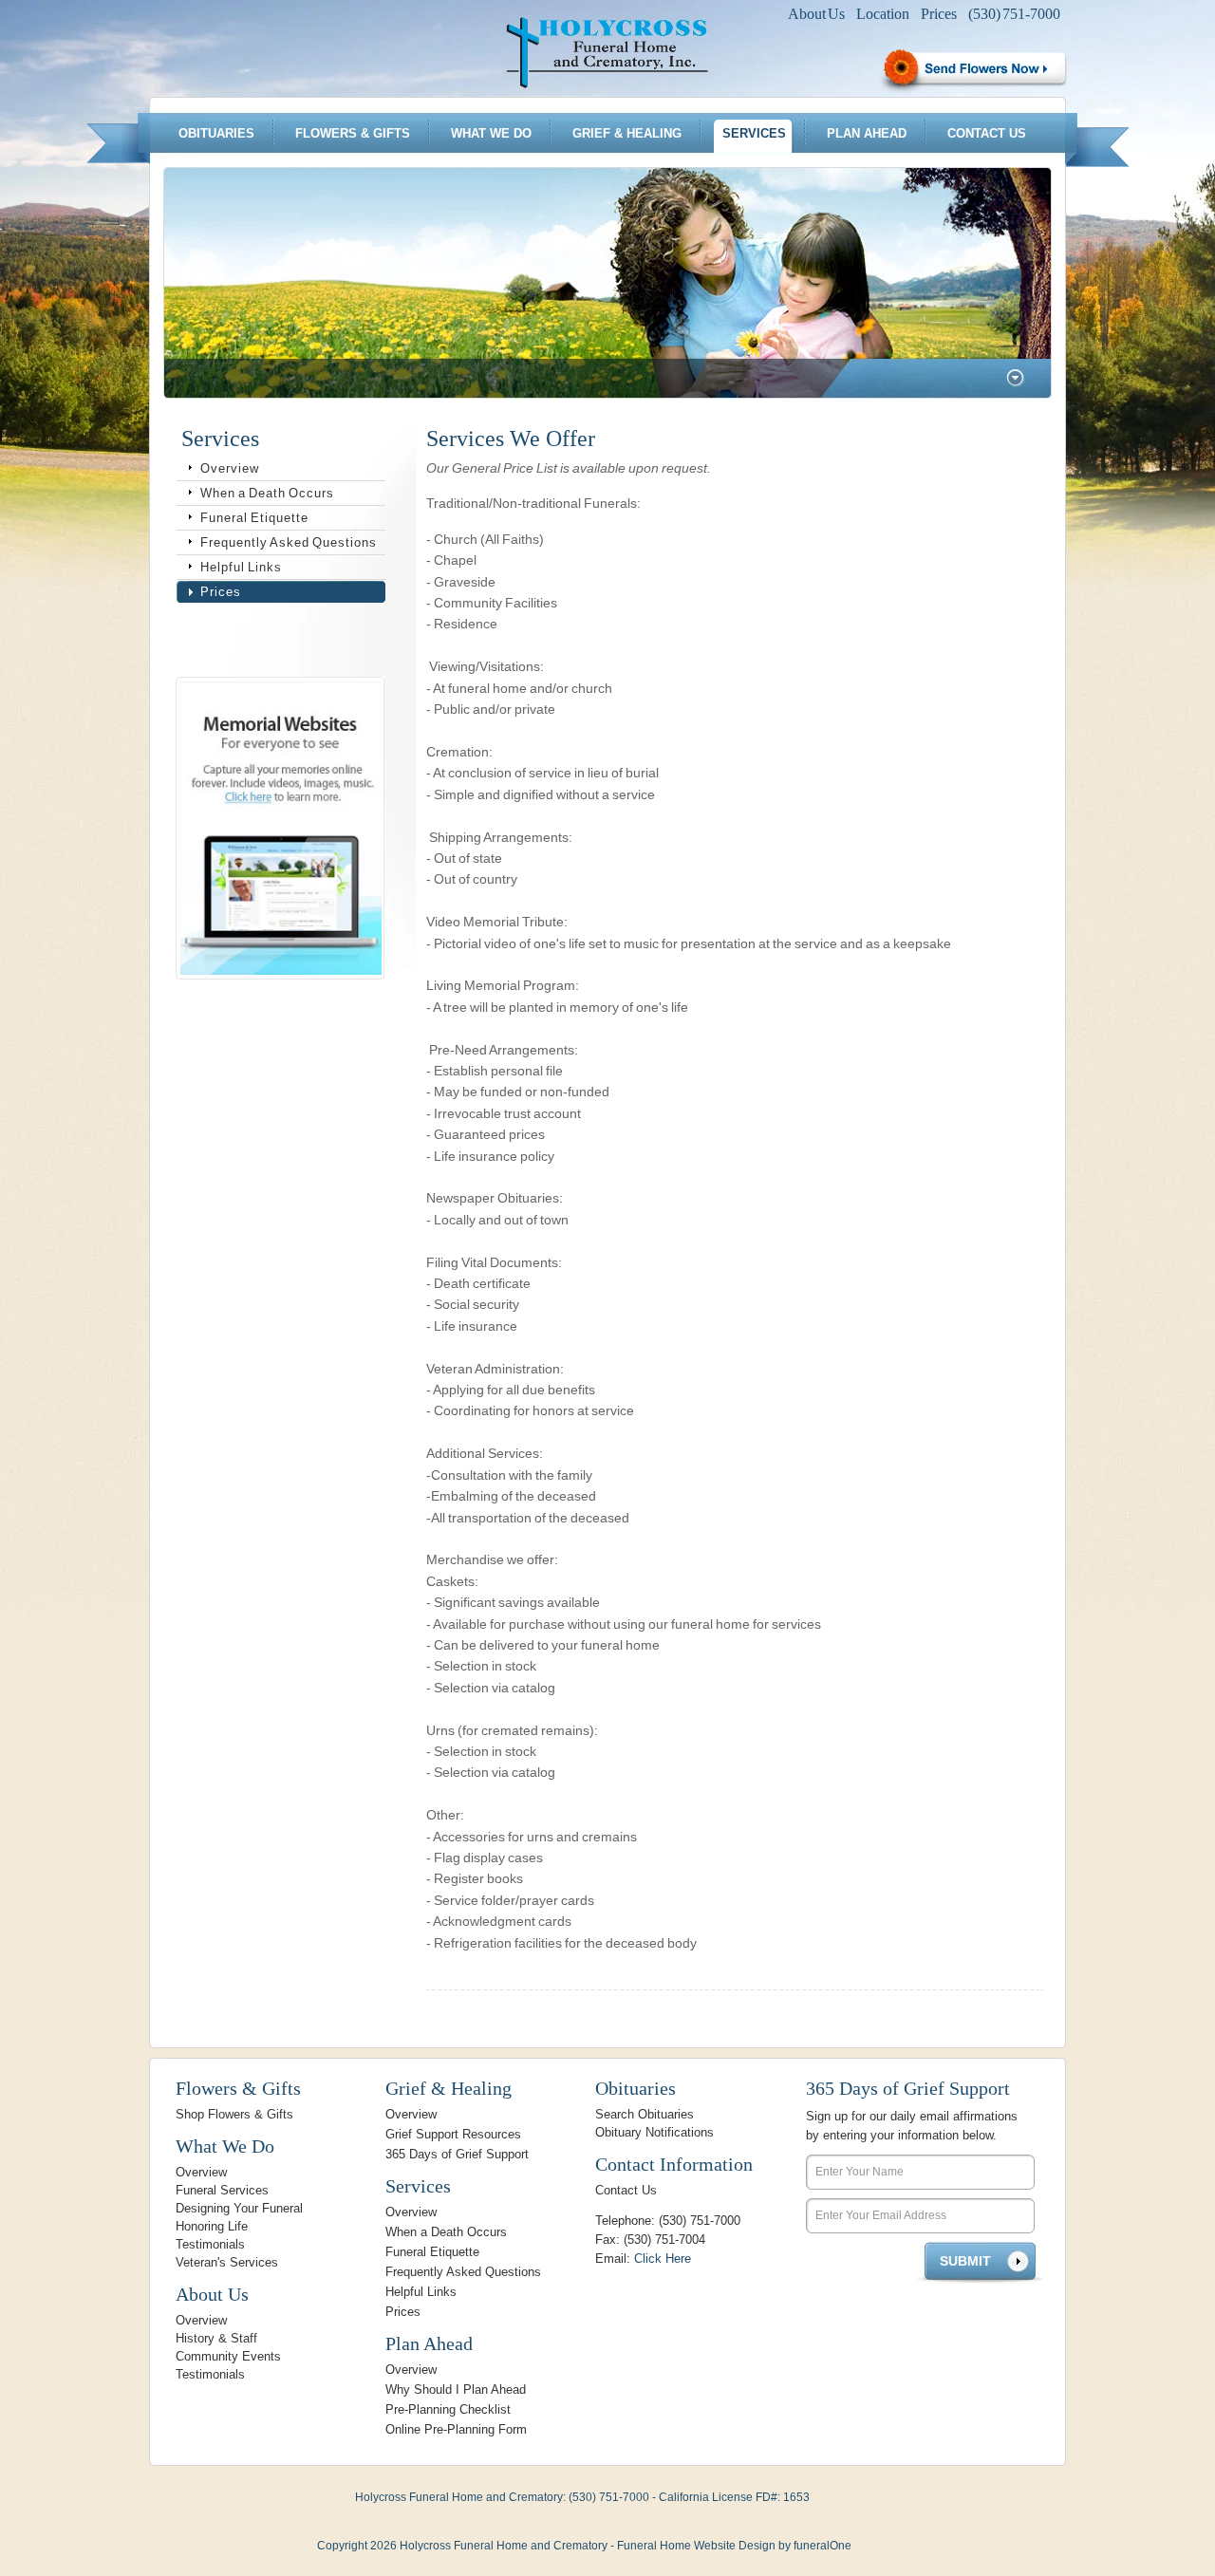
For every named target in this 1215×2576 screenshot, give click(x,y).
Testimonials (210, 2244)
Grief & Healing (627, 133)
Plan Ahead (867, 133)
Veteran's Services (227, 2262)
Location (883, 14)
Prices (939, 14)
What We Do (491, 133)
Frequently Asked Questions (289, 542)
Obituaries (216, 133)
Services (754, 133)
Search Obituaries (645, 2114)
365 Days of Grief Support (457, 2154)
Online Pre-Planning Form (456, 2429)
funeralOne (822, 2546)
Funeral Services (222, 2190)
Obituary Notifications (654, 2132)
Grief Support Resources (453, 2134)
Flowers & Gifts (353, 133)
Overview (230, 468)
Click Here (663, 2259)
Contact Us (987, 133)
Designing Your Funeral (239, 2208)
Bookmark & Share (278, 640)
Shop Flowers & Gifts (234, 2114)
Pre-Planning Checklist (448, 2409)
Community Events (228, 2356)
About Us (816, 14)
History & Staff (216, 2338)
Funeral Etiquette (254, 518)
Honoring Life (212, 2226)
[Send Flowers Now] (972, 70)
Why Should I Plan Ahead (456, 2389)
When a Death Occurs (267, 493)
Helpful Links (241, 567)
